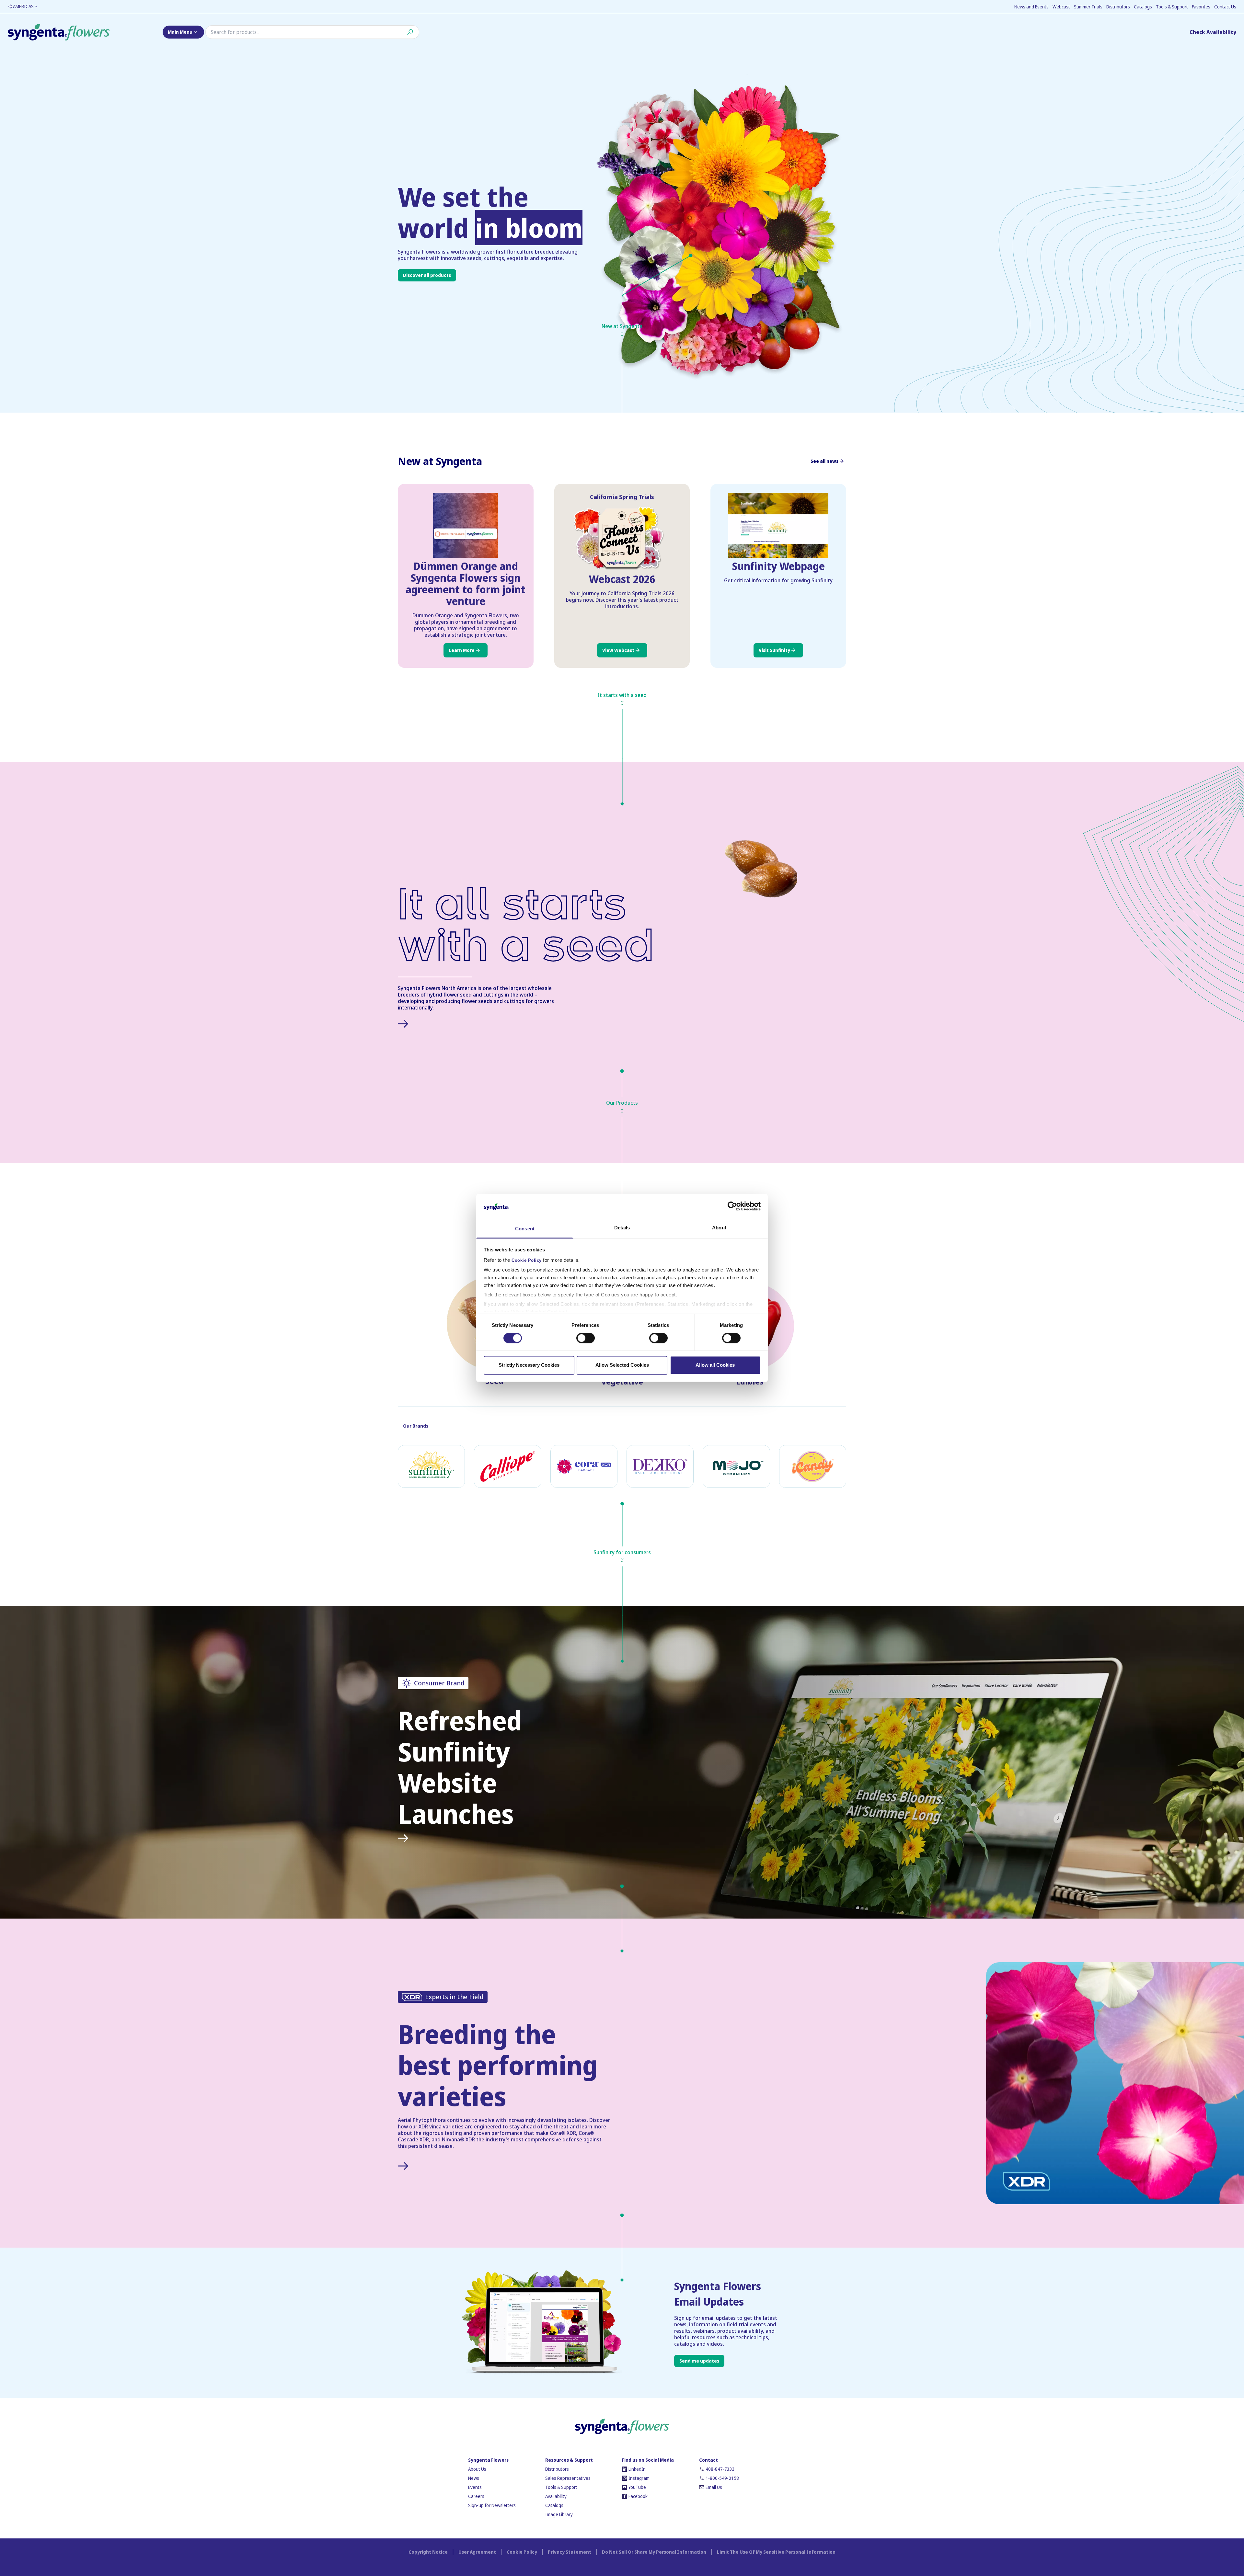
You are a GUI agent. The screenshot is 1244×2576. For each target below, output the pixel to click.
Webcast (1061, 7)
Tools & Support (1172, 7)
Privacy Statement (570, 2552)
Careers (476, 2496)
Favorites (1201, 7)
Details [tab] (622, 1228)
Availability (556, 2496)
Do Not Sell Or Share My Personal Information (654, 2552)
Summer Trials (1088, 7)
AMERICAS (23, 6)
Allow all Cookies (715, 1365)
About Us (477, 2469)
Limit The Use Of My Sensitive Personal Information (776, 2552)
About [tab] (719, 1228)
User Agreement (477, 2552)
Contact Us (1225, 7)
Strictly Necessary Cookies (529, 1365)
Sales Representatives (568, 2478)
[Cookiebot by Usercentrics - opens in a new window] (732, 1206)
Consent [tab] (525, 1229)
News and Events (1031, 7)
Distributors (1118, 7)
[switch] (586, 1338)
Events (475, 2487)
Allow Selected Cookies (622, 1365)
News (474, 2478)
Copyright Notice (428, 2552)
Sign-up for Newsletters (492, 2505)
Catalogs (1143, 7)
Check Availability (1213, 32)
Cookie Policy (527, 1260)
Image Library (559, 2514)
